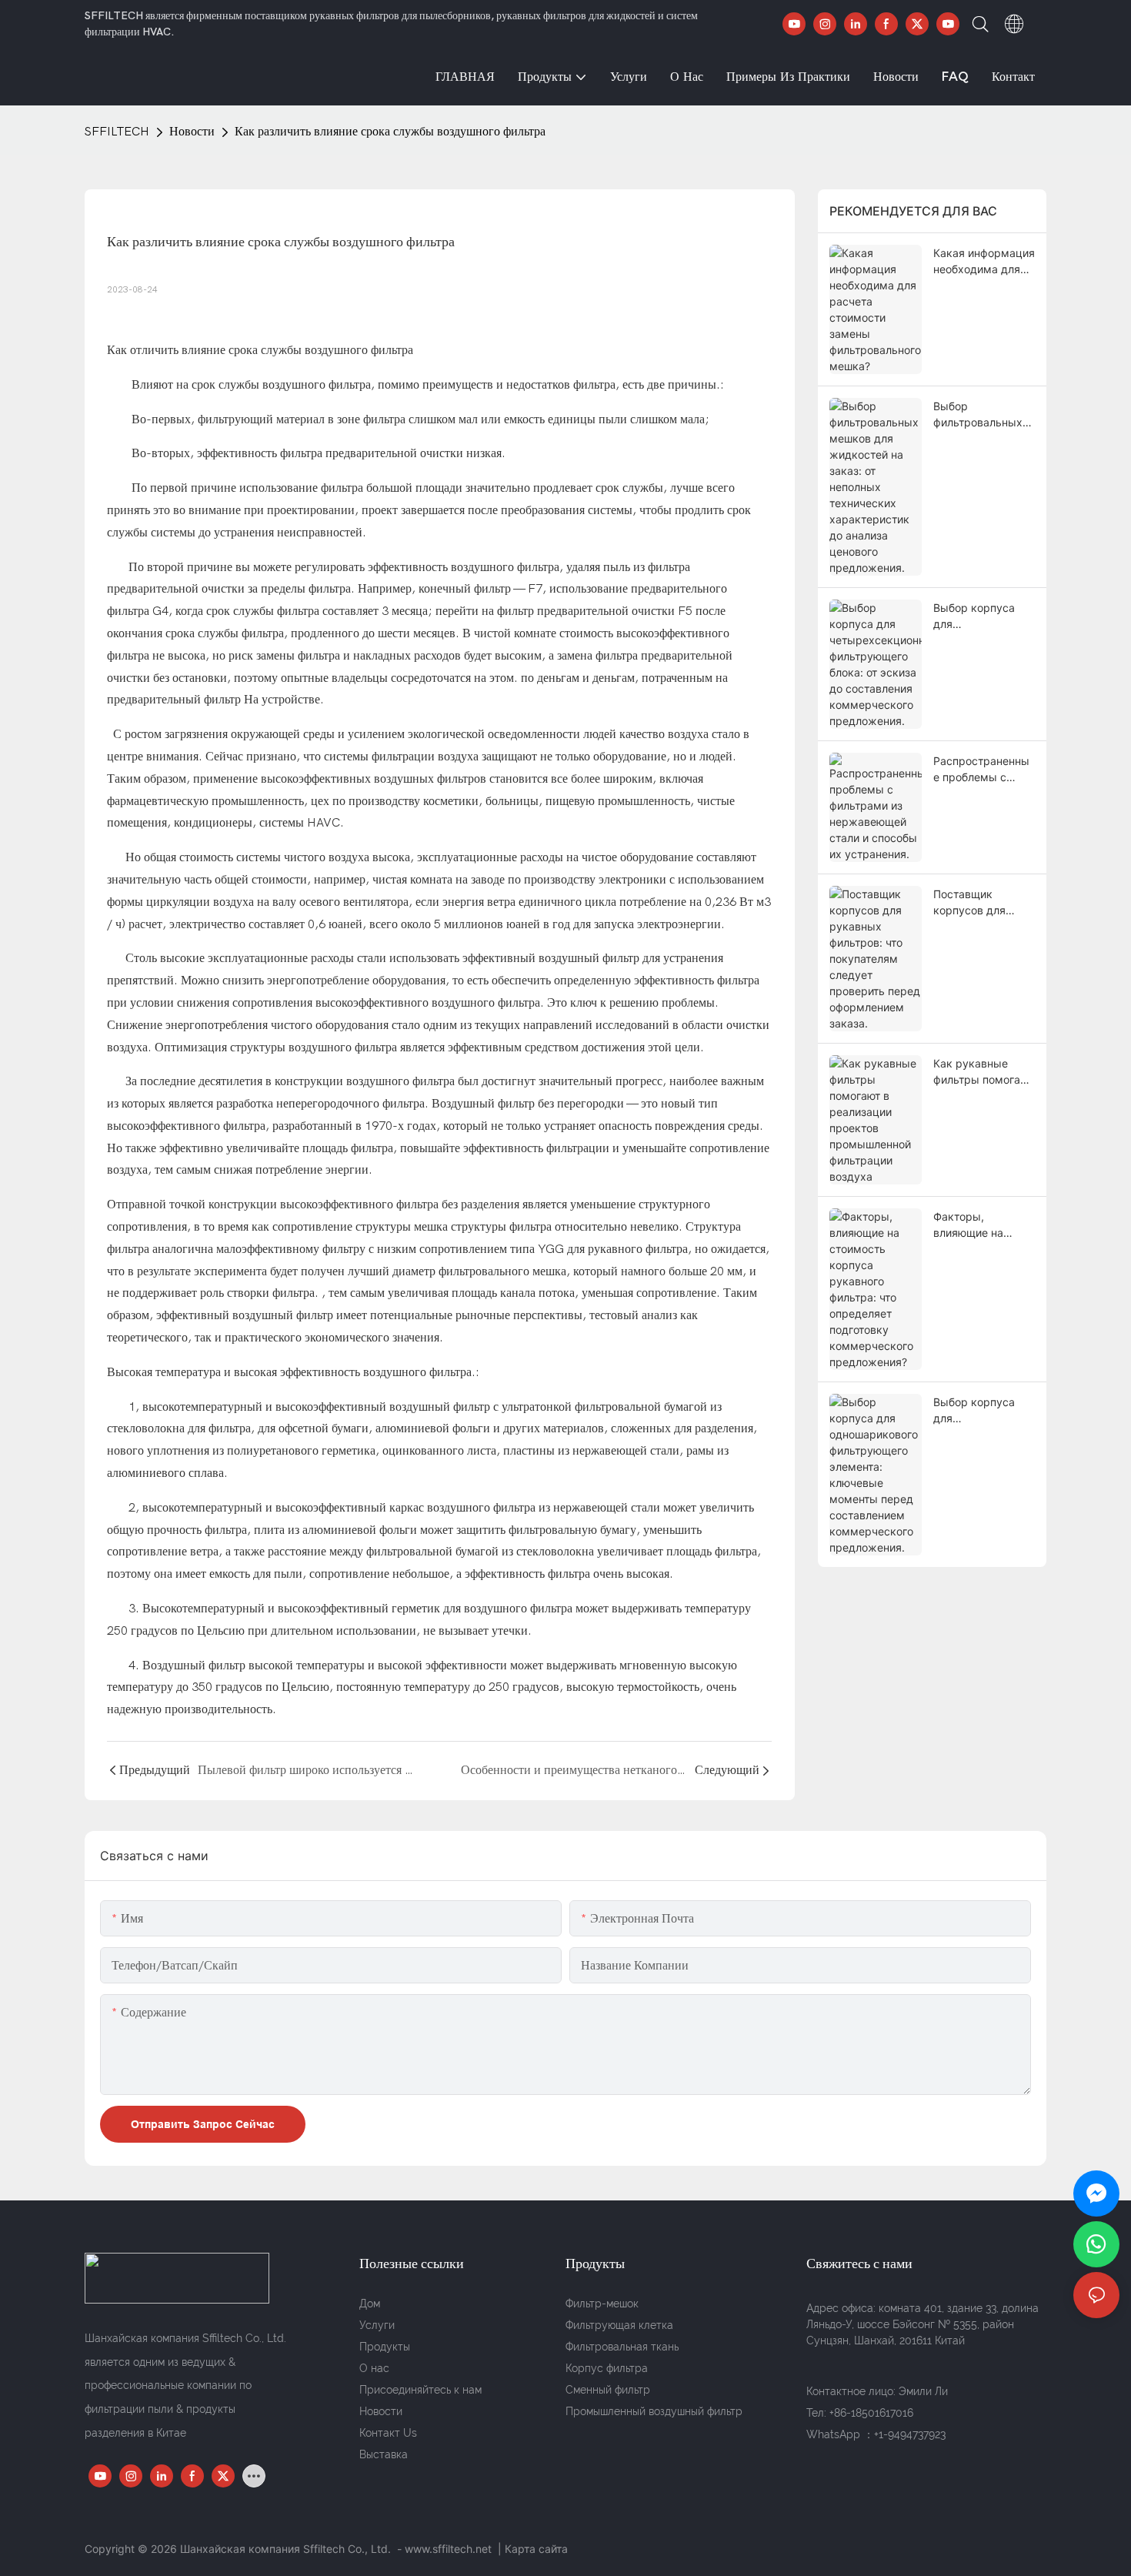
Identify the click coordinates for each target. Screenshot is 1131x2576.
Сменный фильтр (608, 2390)
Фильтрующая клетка (619, 2325)
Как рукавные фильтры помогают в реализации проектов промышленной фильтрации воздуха (983, 1072)
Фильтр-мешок (602, 2304)
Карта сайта (536, 2549)
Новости (192, 132)
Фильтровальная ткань (622, 2347)
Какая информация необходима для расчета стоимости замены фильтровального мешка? (984, 262)
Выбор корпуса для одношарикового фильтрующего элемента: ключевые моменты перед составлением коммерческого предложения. (978, 1411)
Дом (370, 2304)
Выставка (384, 2454)
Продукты (385, 2347)
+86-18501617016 (871, 2413)
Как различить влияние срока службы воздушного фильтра (390, 132)
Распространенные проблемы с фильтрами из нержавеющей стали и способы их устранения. (981, 770)
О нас (374, 2368)
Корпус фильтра (607, 2368)
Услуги (377, 2325)
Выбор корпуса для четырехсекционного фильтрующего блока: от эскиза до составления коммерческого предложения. (984, 616)
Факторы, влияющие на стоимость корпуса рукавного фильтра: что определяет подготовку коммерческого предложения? (984, 1225)
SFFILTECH (117, 132)
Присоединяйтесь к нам (420, 2390)
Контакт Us (388, 2433)
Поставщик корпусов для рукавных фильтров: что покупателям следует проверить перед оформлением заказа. (984, 903)
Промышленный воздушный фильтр (654, 2411)
